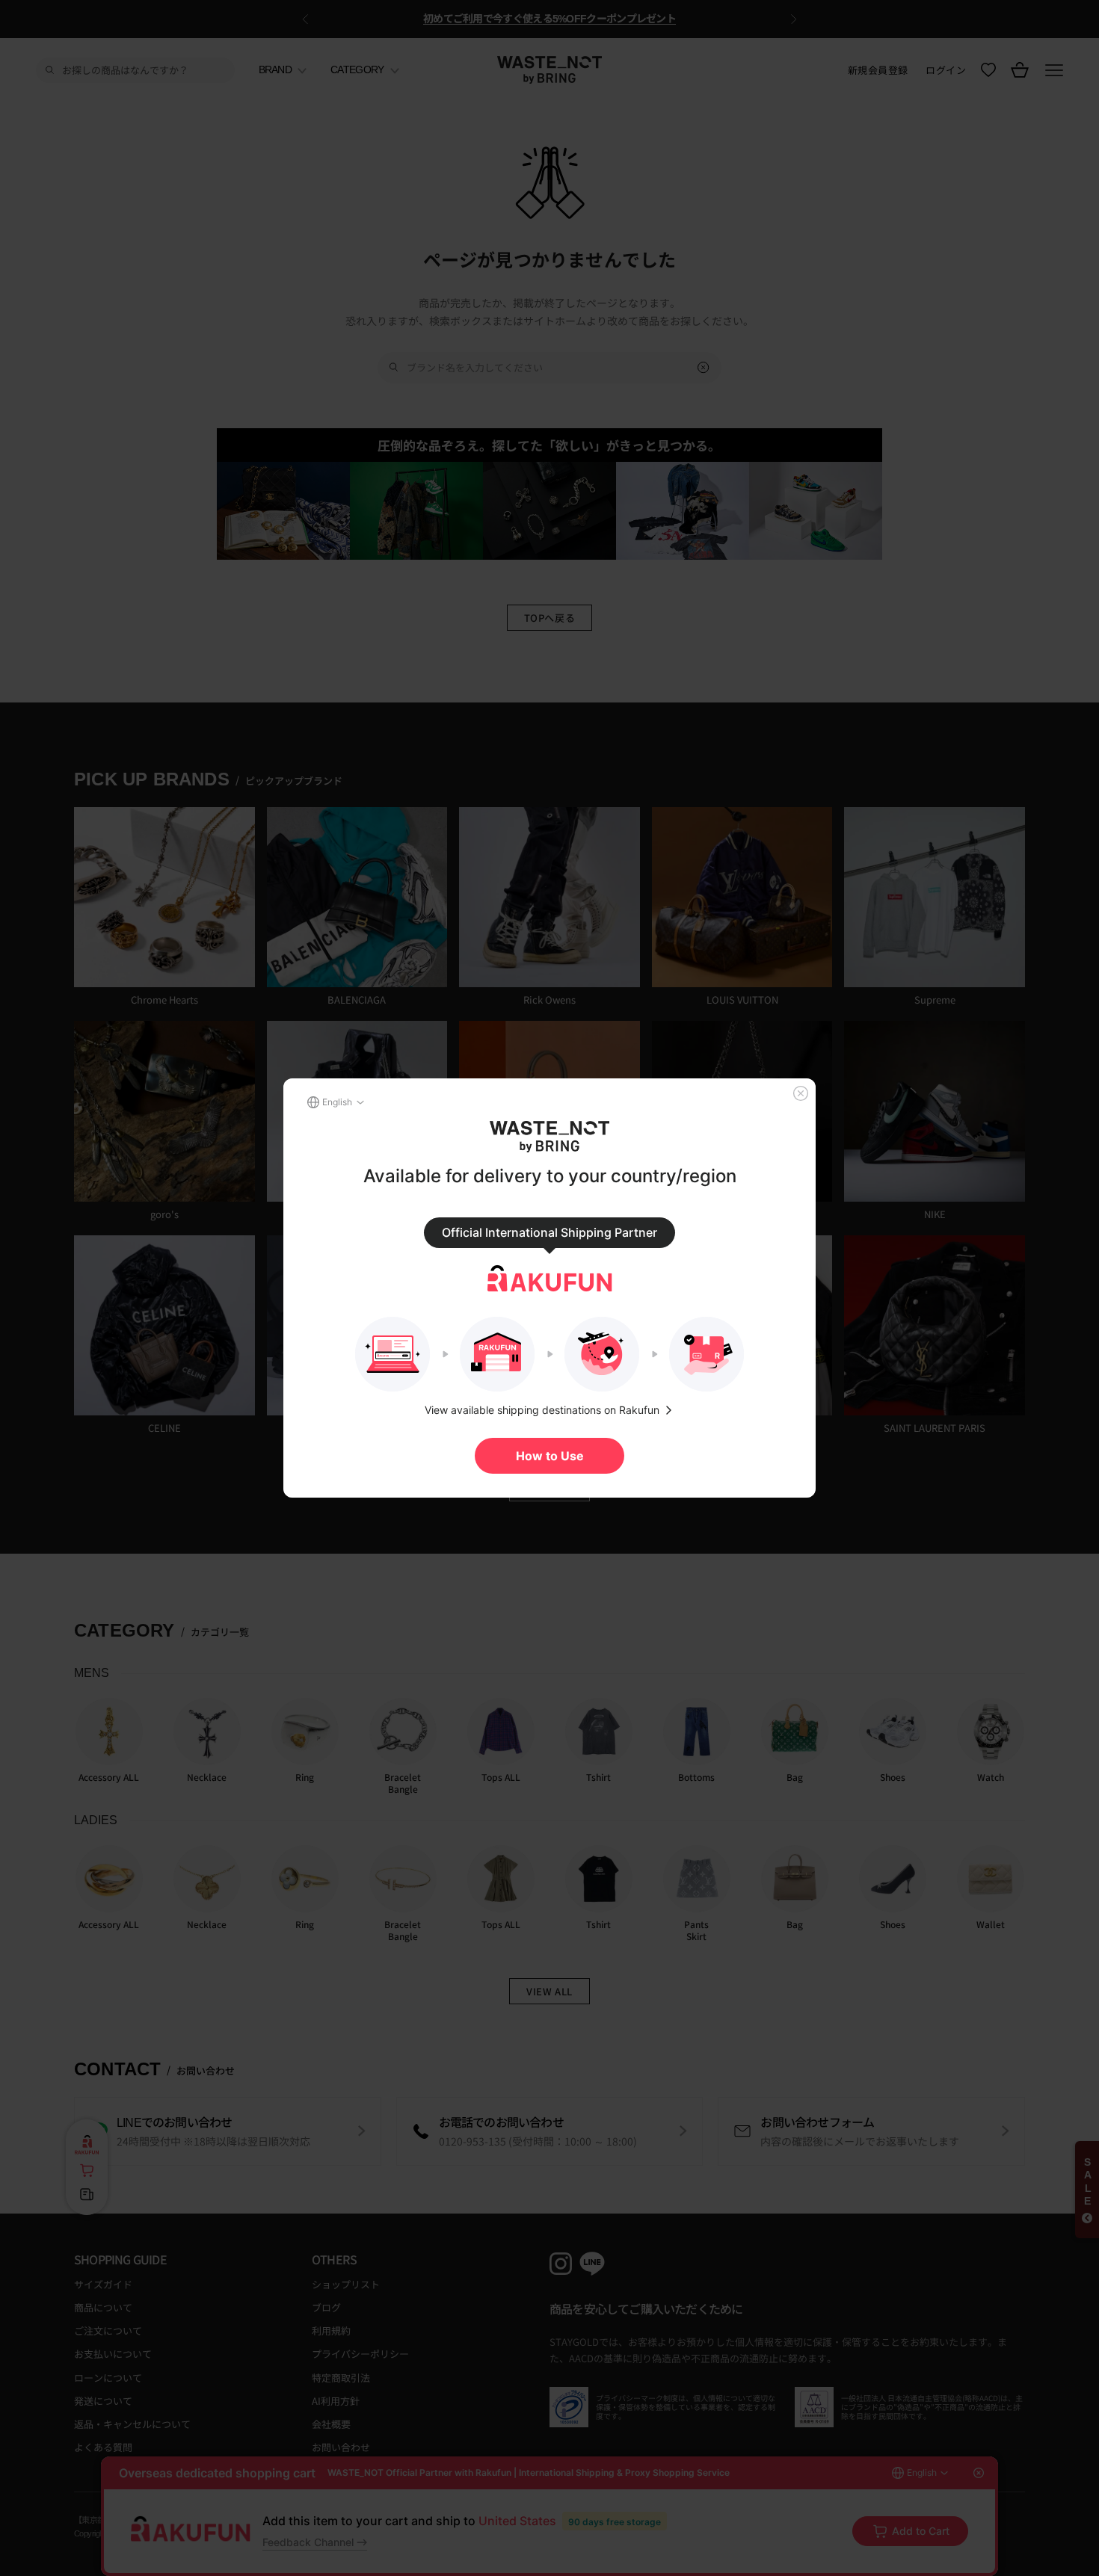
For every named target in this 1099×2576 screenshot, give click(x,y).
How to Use (550, 1456)
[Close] (801, 1093)
